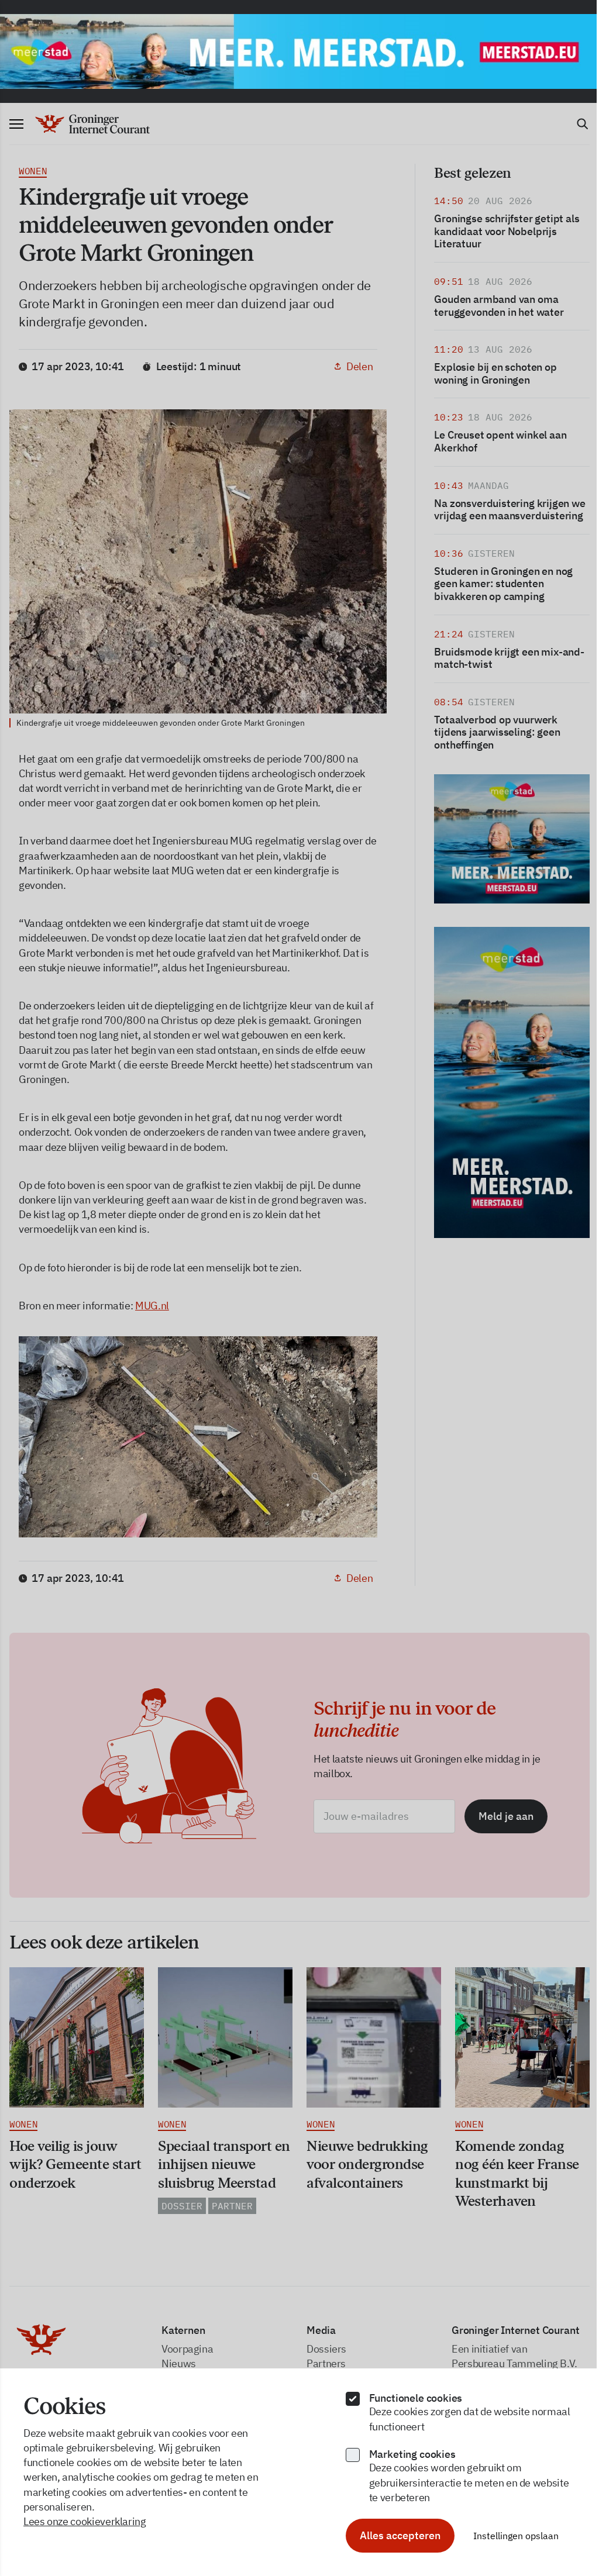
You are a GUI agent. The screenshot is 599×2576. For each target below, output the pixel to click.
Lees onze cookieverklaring (85, 2521)
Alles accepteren (400, 2535)
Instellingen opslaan (516, 2536)
